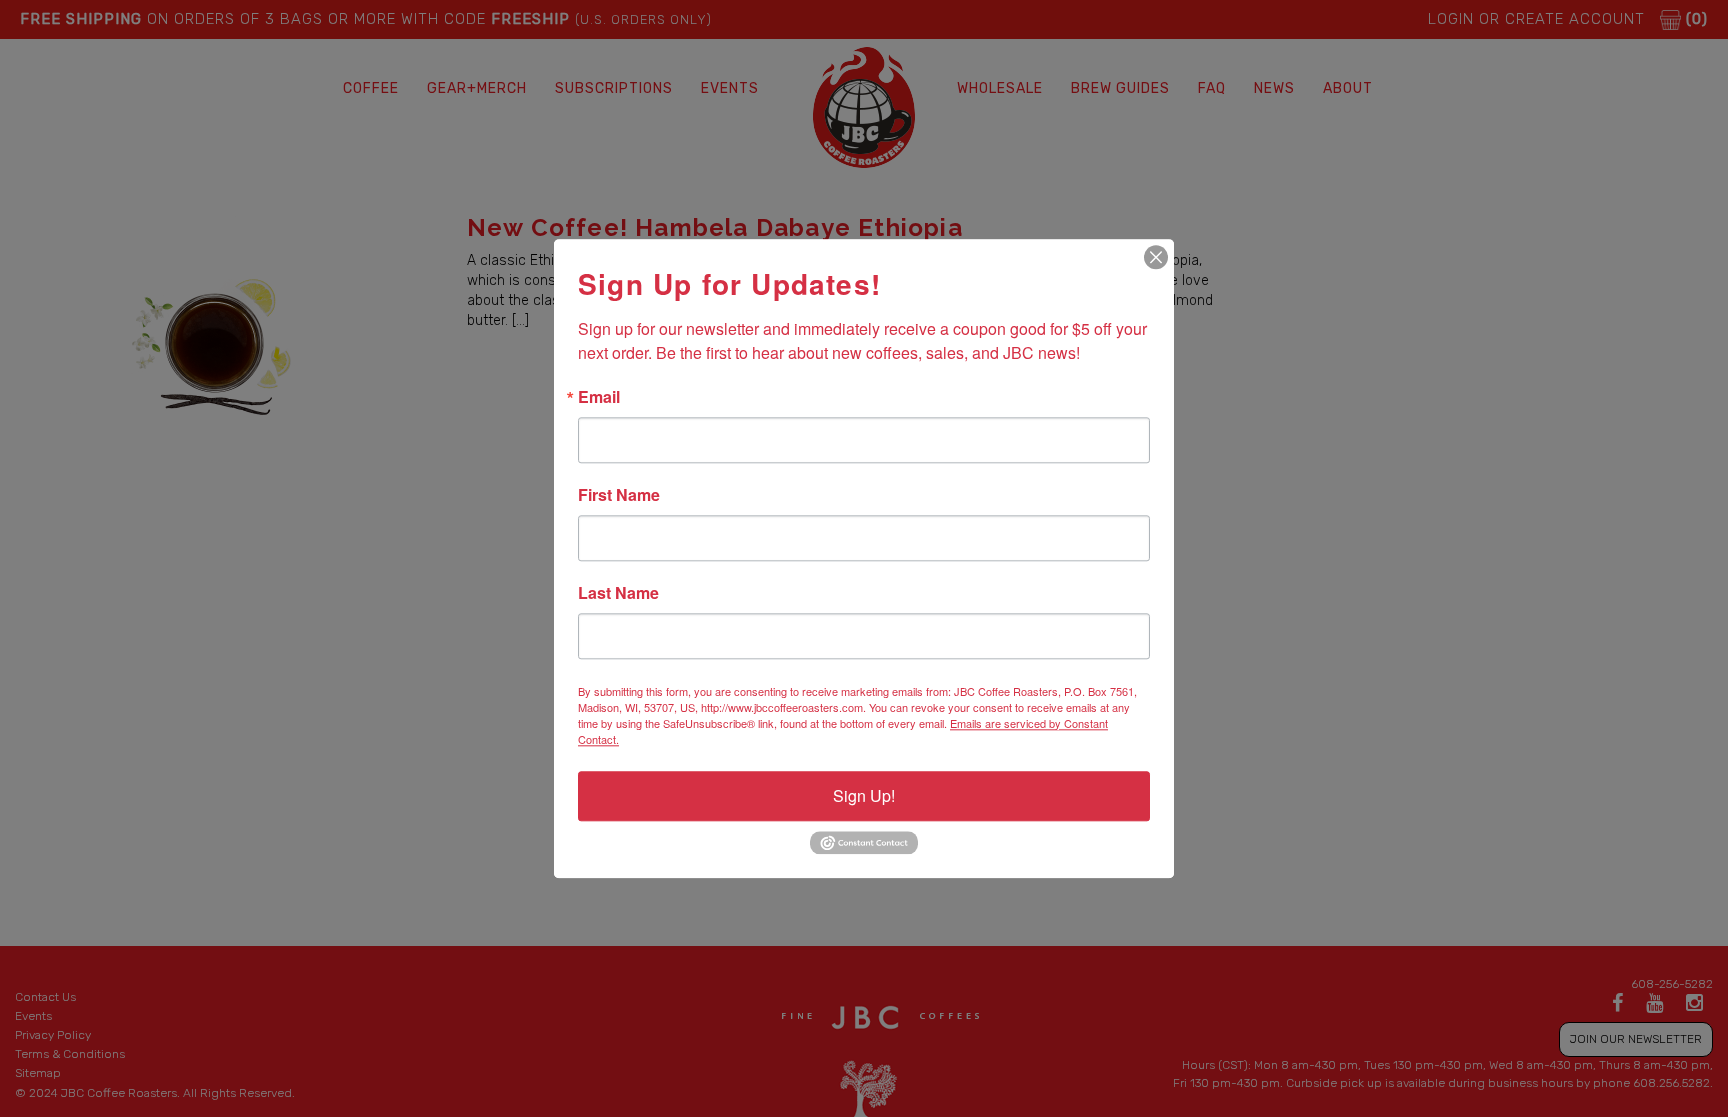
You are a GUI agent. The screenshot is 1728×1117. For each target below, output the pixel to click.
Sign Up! (864, 795)
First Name (619, 495)
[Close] (1156, 257)
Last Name (618, 593)
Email (599, 397)
